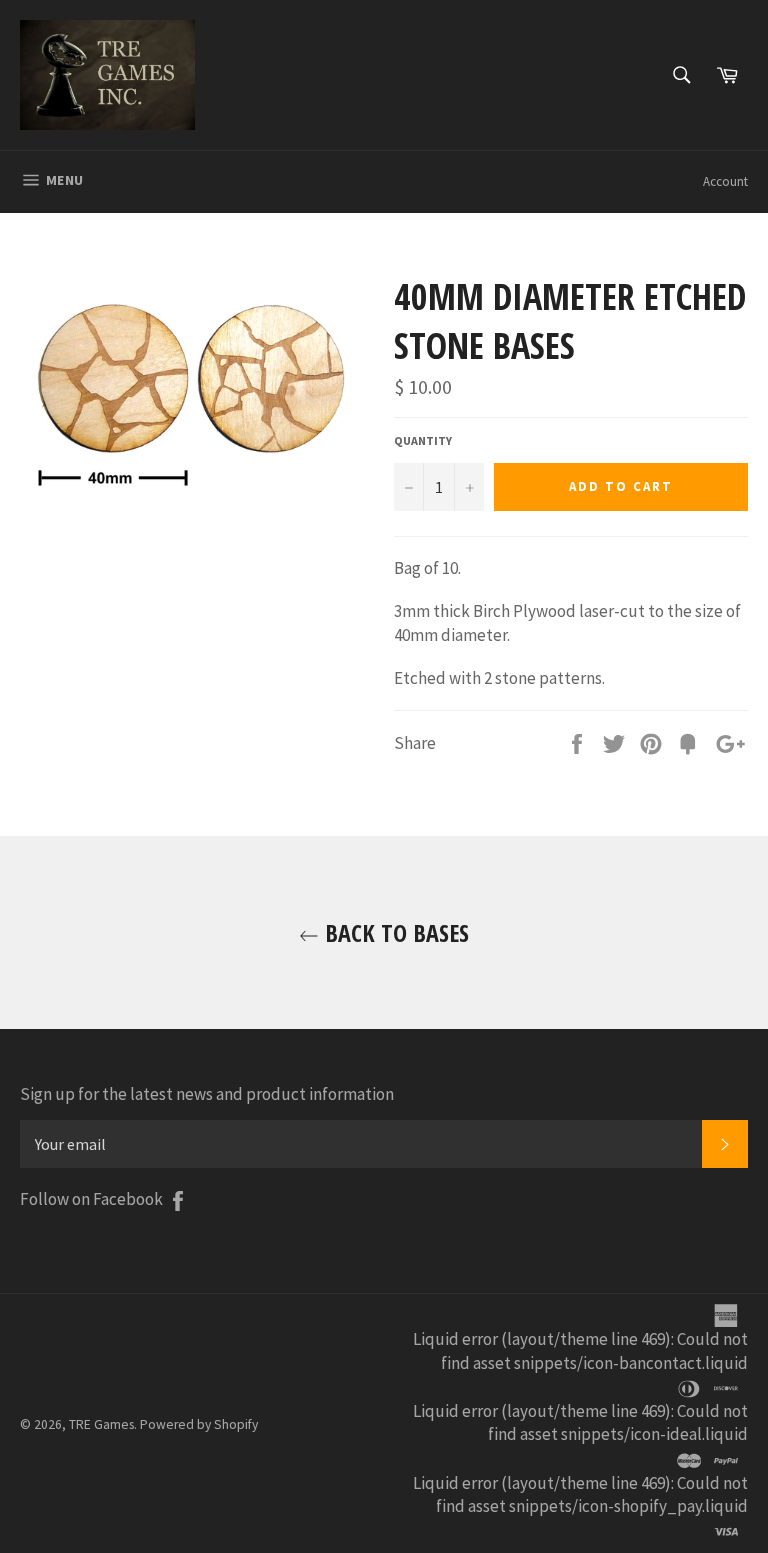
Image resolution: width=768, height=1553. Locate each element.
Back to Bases (394, 932)
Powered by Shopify (199, 1424)
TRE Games (101, 1424)
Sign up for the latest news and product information (207, 1094)
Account (725, 181)
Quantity (423, 440)
